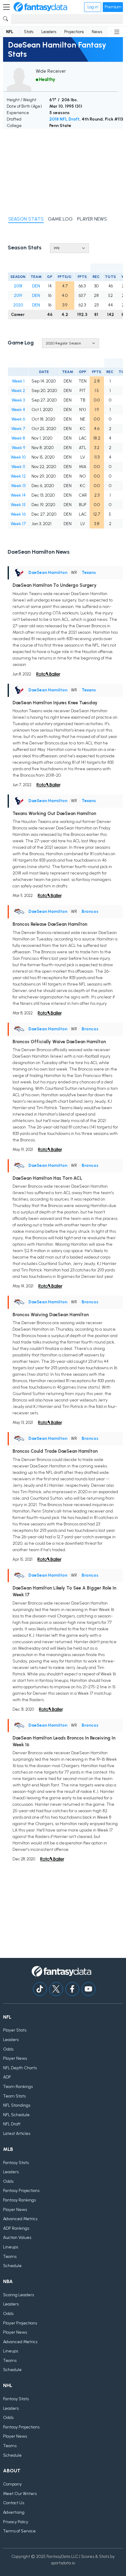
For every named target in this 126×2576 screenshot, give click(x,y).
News (97, 32)
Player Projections (20, 2323)
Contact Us (14, 2503)
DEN (36, 286)
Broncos (90, 911)
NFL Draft (12, 2124)
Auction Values (17, 2238)
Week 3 (18, 400)
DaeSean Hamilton (48, 573)
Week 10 (18, 457)
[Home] (40, 7)
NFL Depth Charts (20, 2068)
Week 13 (18, 486)
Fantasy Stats (16, 2163)
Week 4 (18, 410)
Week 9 (18, 448)
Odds (8, 2049)
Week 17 (18, 524)
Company (12, 2484)
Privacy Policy (16, 2522)
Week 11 (18, 467)
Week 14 (18, 495)
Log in (93, 7)
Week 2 (18, 391)
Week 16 (18, 514)
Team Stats (14, 2096)
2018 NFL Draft (64, 119)
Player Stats (15, 2030)
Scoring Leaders (19, 2295)
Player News (15, 2058)
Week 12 (18, 476)
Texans (89, 573)
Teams (10, 2257)
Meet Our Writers (20, 2494)
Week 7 (18, 429)
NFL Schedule (16, 2115)
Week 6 (18, 419)
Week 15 (18, 505)
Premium (113, 7)
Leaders (49, 32)
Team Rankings (18, 2087)
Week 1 (18, 381)
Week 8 (18, 438)
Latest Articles (17, 2134)
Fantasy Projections (21, 2191)
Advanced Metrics (20, 2219)
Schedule (12, 2266)
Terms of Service (19, 2531)
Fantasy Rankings (19, 2200)
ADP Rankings (16, 2228)
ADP (7, 2077)
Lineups (11, 2247)
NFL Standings (17, 2105)
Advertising (14, 2512)
